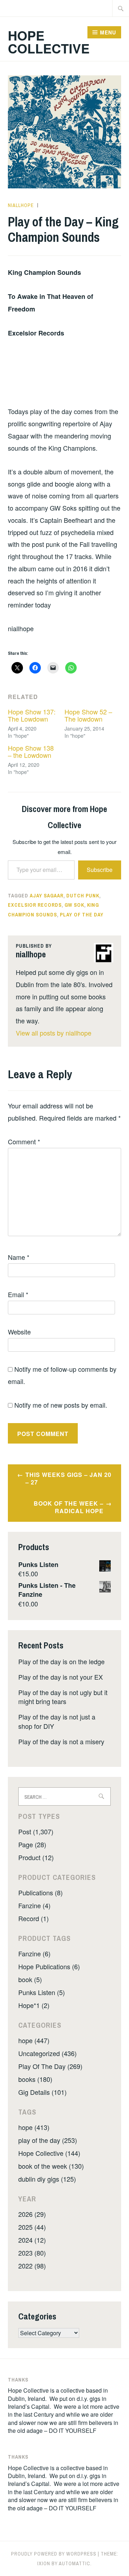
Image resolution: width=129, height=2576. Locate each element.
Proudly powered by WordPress (54, 2554)
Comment (24, 1141)
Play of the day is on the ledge (61, 1661)
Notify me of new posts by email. (61, 1405)
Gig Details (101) (42, 2092)
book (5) (30, 1979)
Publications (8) (40, 1892)
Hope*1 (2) (34, 2005)
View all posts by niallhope (54, 1033)
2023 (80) (32, 2253)
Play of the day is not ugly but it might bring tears (63, 1697)
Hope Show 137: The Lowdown (32, 715)
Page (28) (32, 1844)
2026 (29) (32, 2214)
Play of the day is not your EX (61, 1677)
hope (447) (34, 2040)
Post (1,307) (36, 1831)
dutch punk (83, 896)
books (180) (35, 2079)
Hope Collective (49, 42)
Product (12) (36, 1857)
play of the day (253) (48, 2140)
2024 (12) (32, 2240)
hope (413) (34, 2127)
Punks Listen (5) (42, 1992)
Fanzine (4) (34, 1905)
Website (19, 1332)
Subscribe (100, 870)
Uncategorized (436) (47, 2053)
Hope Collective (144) (49, 2153)
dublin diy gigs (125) (47, 2179)
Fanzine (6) (34, 1953)
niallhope (21, 205)
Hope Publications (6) (49, 1966)
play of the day (82, 915)
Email (18, 1294)
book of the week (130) (51, 2166)
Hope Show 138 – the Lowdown (31, 751)
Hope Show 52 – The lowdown (88, 715)
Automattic (75, 2563)
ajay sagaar (47, 896)
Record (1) (34, 1918)
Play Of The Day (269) (50, 2066)
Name (19, 1257)
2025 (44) (32, 2227)
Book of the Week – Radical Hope (69, 1507)
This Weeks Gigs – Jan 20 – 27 (68, 1478)
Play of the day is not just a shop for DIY (57, 1721)
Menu (108, 32)
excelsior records (35, 905)
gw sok (74, 905)
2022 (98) (32, 2266)
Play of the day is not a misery (61, 1741)
